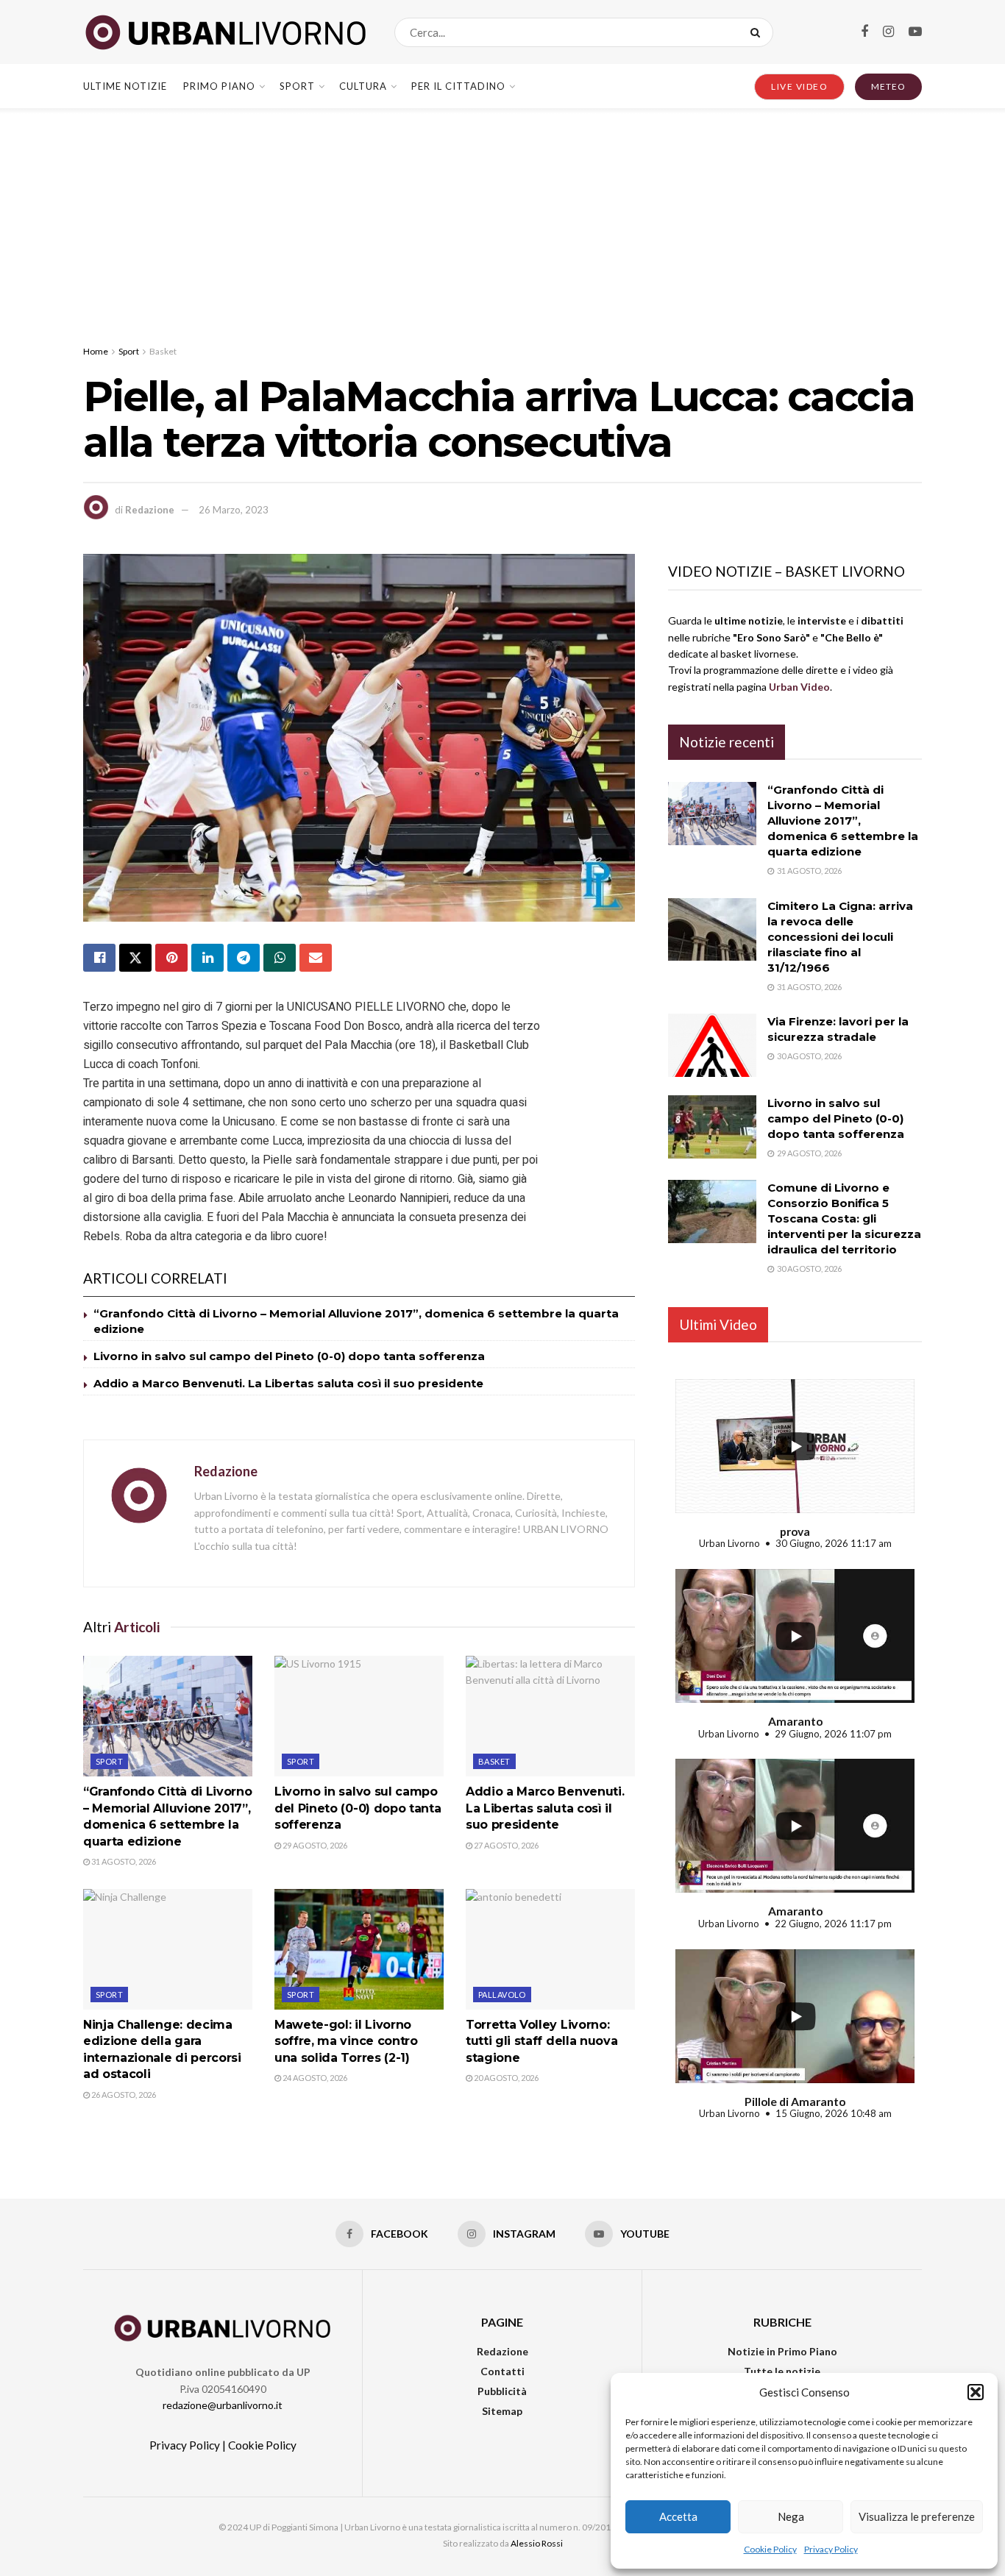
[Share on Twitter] (135, 958)
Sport (297, 86)
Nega (791, 2516)
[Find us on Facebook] (864, 32)
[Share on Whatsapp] (280, 958)
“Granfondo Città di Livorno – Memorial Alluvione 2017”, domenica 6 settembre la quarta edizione (843, 821)
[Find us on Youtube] (915, 32)
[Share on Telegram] (244, 958)
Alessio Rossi (537, 2543)
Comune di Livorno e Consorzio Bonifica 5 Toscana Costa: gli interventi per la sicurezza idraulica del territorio (844, 1218)
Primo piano (219, 86)
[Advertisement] (502, 218)
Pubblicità (502, 2391)
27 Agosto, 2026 (505, 1845)
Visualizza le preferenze (917, 2516)
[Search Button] (758, 32)
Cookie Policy (770, 2549)
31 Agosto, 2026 (123, 1861)
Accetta (678, 2516)
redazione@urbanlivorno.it (223, 2405)
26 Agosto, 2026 (123, 2095)
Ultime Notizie (125, 86)
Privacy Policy (831, 2549)
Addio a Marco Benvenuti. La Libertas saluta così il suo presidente (288, 1383)
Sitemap (502, 2411)
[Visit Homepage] (226, 32)
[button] (976, 2392)
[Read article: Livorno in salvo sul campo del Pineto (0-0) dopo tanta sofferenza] (359, 1716)
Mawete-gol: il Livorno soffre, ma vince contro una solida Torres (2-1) (346, 2041)
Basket (163, 351)
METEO (888, 86)
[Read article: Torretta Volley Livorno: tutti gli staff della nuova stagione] (550, 1949)
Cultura (363, 86)
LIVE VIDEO (799, 86)
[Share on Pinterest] (171, 958)
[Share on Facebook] (99, 958)
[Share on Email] (316, 958)
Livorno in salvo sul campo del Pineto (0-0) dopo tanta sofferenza (289, 1356)
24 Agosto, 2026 (314, 2078)
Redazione (150, 510)
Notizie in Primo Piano (782, 2351)
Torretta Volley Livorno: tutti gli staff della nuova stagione (541, 2041)
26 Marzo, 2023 (234, 510)
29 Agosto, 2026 (314, 1845)
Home (96, 351)
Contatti (502, 2371)
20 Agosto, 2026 (505, 2078)
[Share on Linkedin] (207, 958)
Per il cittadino (458, 86)
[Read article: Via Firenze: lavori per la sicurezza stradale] (712, 1045)
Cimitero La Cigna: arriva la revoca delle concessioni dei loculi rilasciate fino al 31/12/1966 (840, 937)
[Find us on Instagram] (888, 32)
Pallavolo (502, 1995)
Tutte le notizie (782, 2371)
